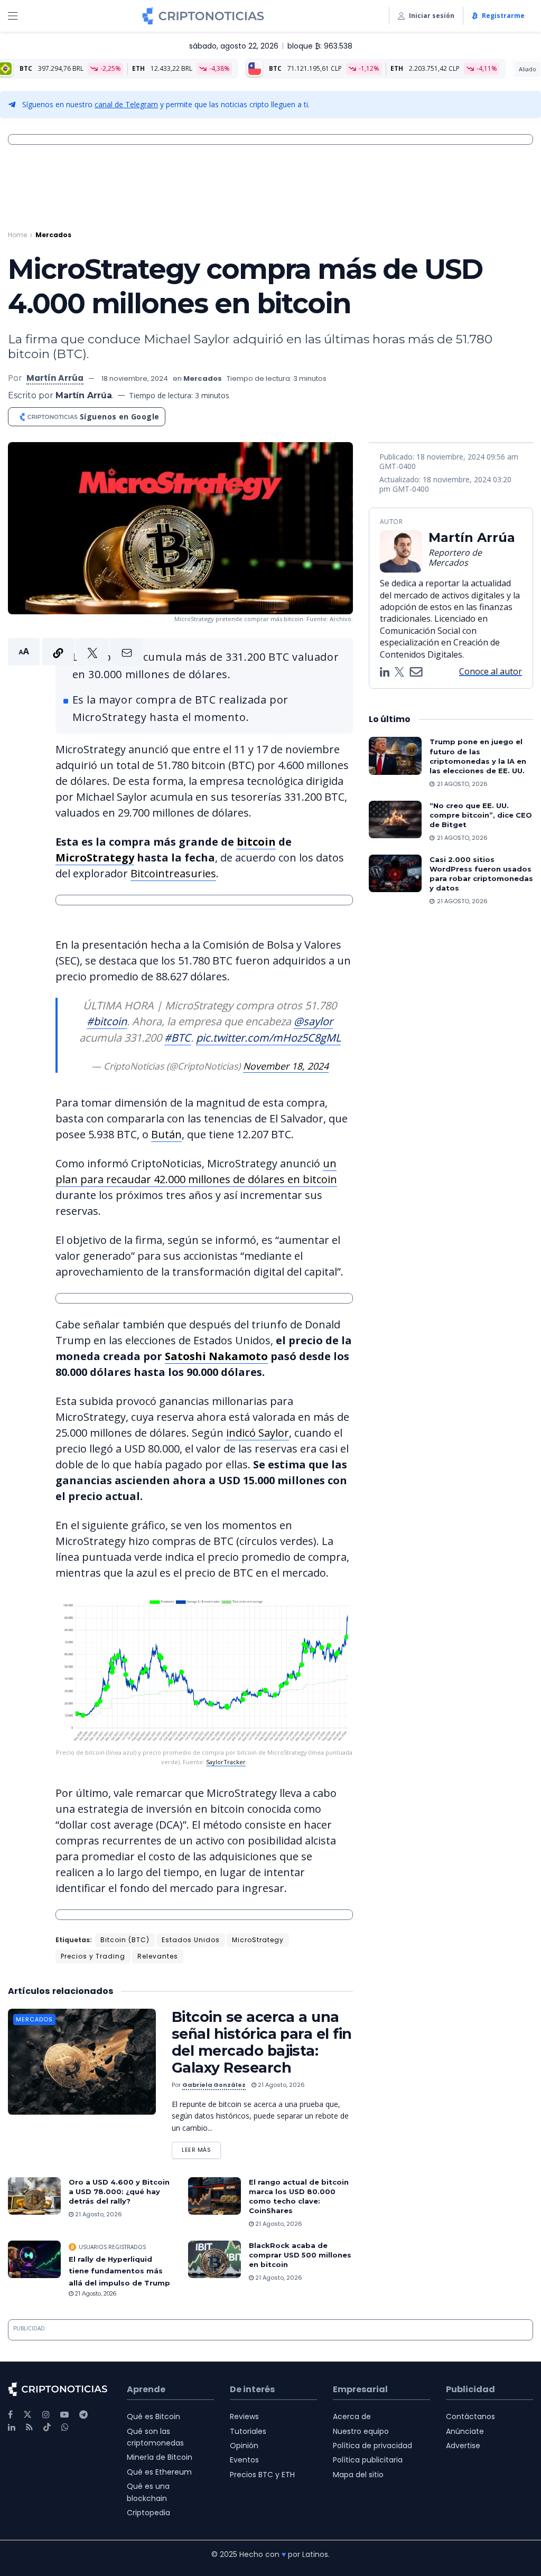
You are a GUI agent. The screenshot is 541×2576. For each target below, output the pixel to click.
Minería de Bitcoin (160, 2457)
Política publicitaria (368, 2460)
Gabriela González (214, 2085)
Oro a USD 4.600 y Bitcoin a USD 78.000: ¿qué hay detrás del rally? (119, 2191)
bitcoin (256, 842)
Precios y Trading (93, 1956)
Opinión (244, 2446)
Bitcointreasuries (173, 873)
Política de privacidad (372, 2446)
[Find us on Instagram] (46, 2415)
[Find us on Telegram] (83, 2415)
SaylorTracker (226, 1762)
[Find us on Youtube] (64, 2415)
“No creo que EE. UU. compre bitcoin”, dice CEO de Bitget (481, 815)
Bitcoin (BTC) (125, 1940)
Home (17, 235)
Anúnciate (465, 2431)
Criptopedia (148, 2513)
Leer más (201, 2148)
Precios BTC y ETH (262, 2475)
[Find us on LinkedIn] (12, 2427)
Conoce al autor (491, 671)
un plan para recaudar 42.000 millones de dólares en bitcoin (196, 1171)
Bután (166, 1134)
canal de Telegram (126, 104)
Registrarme (503, 16)
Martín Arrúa (55, 378)
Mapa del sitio (358, 2475)
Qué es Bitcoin (153, 2416)
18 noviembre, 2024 (135, 378)
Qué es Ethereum (159, 2472)
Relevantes (158, 1956)
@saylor (313, 1021)
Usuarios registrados (112, 2247)
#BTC (178, 1038)
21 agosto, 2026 (281, 2085)
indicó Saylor (258, 1433)
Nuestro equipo (361, 2431)
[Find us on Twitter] (27, 2415)
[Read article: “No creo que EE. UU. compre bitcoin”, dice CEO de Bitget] (395, 820)
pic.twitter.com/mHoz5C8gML (268, 1038)
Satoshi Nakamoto (216, 1356)
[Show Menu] (13, 16)
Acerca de (352, 2416)
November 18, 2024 (286, 1066)
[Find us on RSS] (29, 2427)
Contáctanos (470, 2416)
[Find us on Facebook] (10, 2415)
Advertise (463, 2446)
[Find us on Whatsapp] (65, 2427)
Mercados (53, 235)
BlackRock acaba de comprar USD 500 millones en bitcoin (300, 2255)
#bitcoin (107, 1021)
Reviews (244, 2416)
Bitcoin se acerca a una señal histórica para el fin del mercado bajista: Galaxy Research (262, 2042)
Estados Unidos (191, 1940)
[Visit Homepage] (203, 16)
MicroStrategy (95, 858)
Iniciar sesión (432, 16)
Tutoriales (248, 2431)
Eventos (244, 2460)
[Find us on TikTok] (47, 2428)
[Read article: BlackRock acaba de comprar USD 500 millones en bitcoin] (214, 2260)
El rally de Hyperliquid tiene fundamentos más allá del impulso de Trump (119, 2271)
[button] (75, 652)
